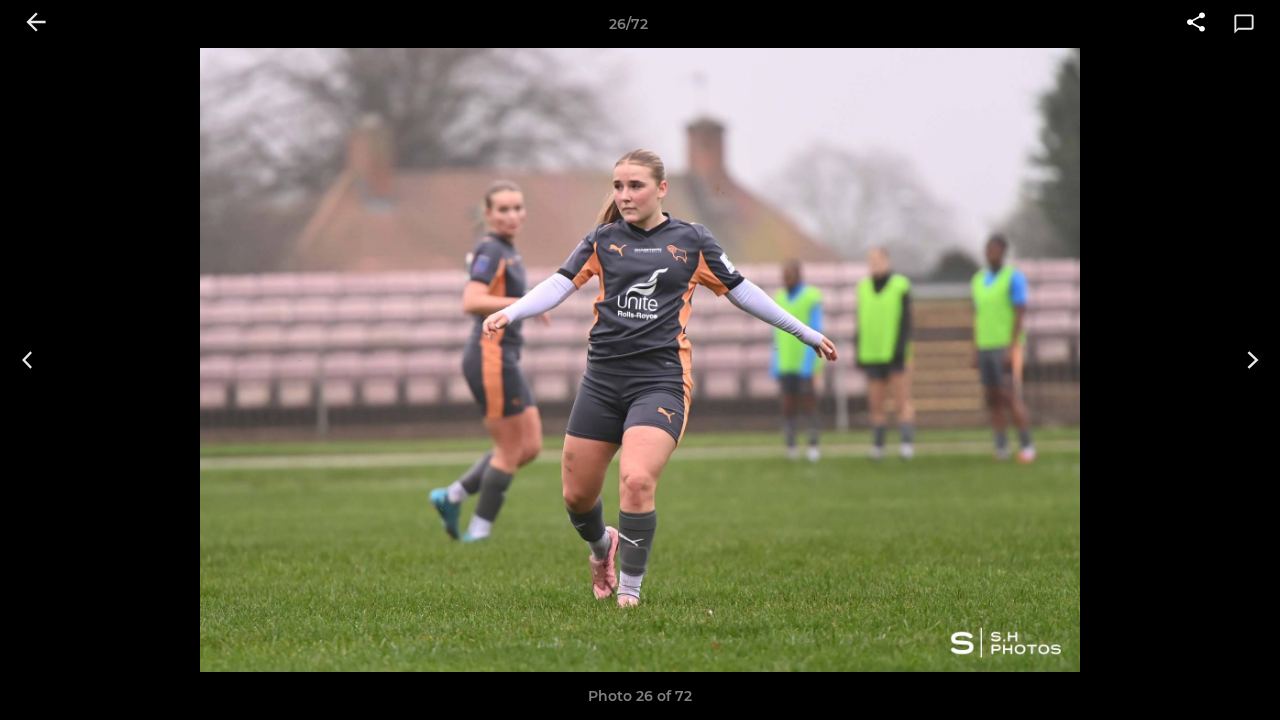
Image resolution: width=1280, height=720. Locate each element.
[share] (1196, 24)
